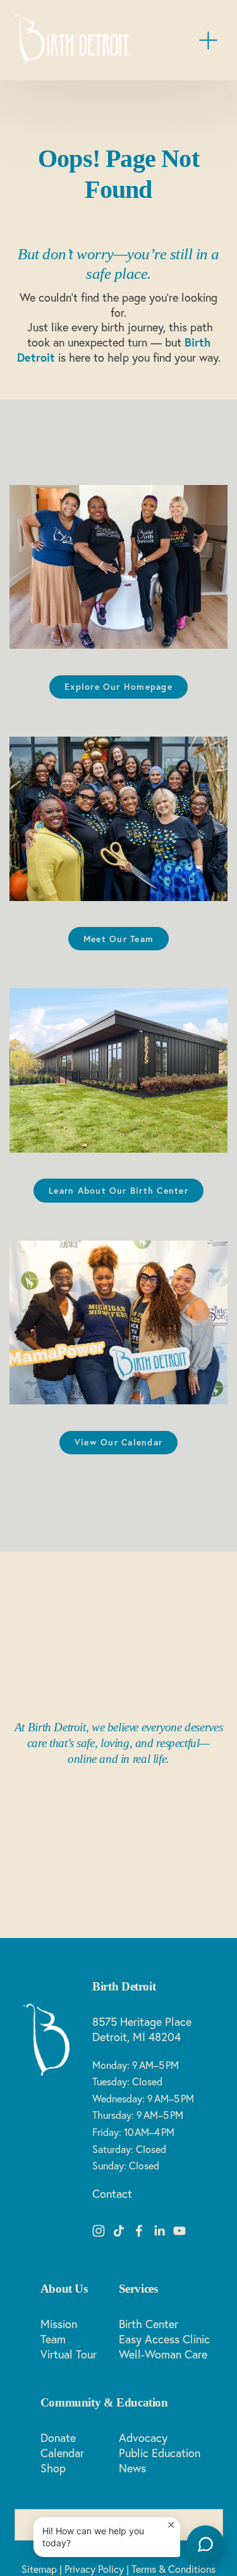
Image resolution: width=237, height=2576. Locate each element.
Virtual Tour (69, 2354)
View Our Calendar (118, 1442)
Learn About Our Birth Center (118, 1191)
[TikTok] (119, 2231)
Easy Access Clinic (164, 2339)
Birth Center (149, 2324)
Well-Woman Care (163, 2354)
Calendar (62, 2453)
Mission (59, 2324)
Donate (58, 2438)
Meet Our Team (118, 939)
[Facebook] (139, 2231)
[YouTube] (179, 2231)
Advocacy (143, 2438)
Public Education (160, 2453)
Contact (112, 2194)
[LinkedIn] (159, 2231)
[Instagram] (99, 2231)
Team (53, 2339)
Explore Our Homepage (118, 687)
